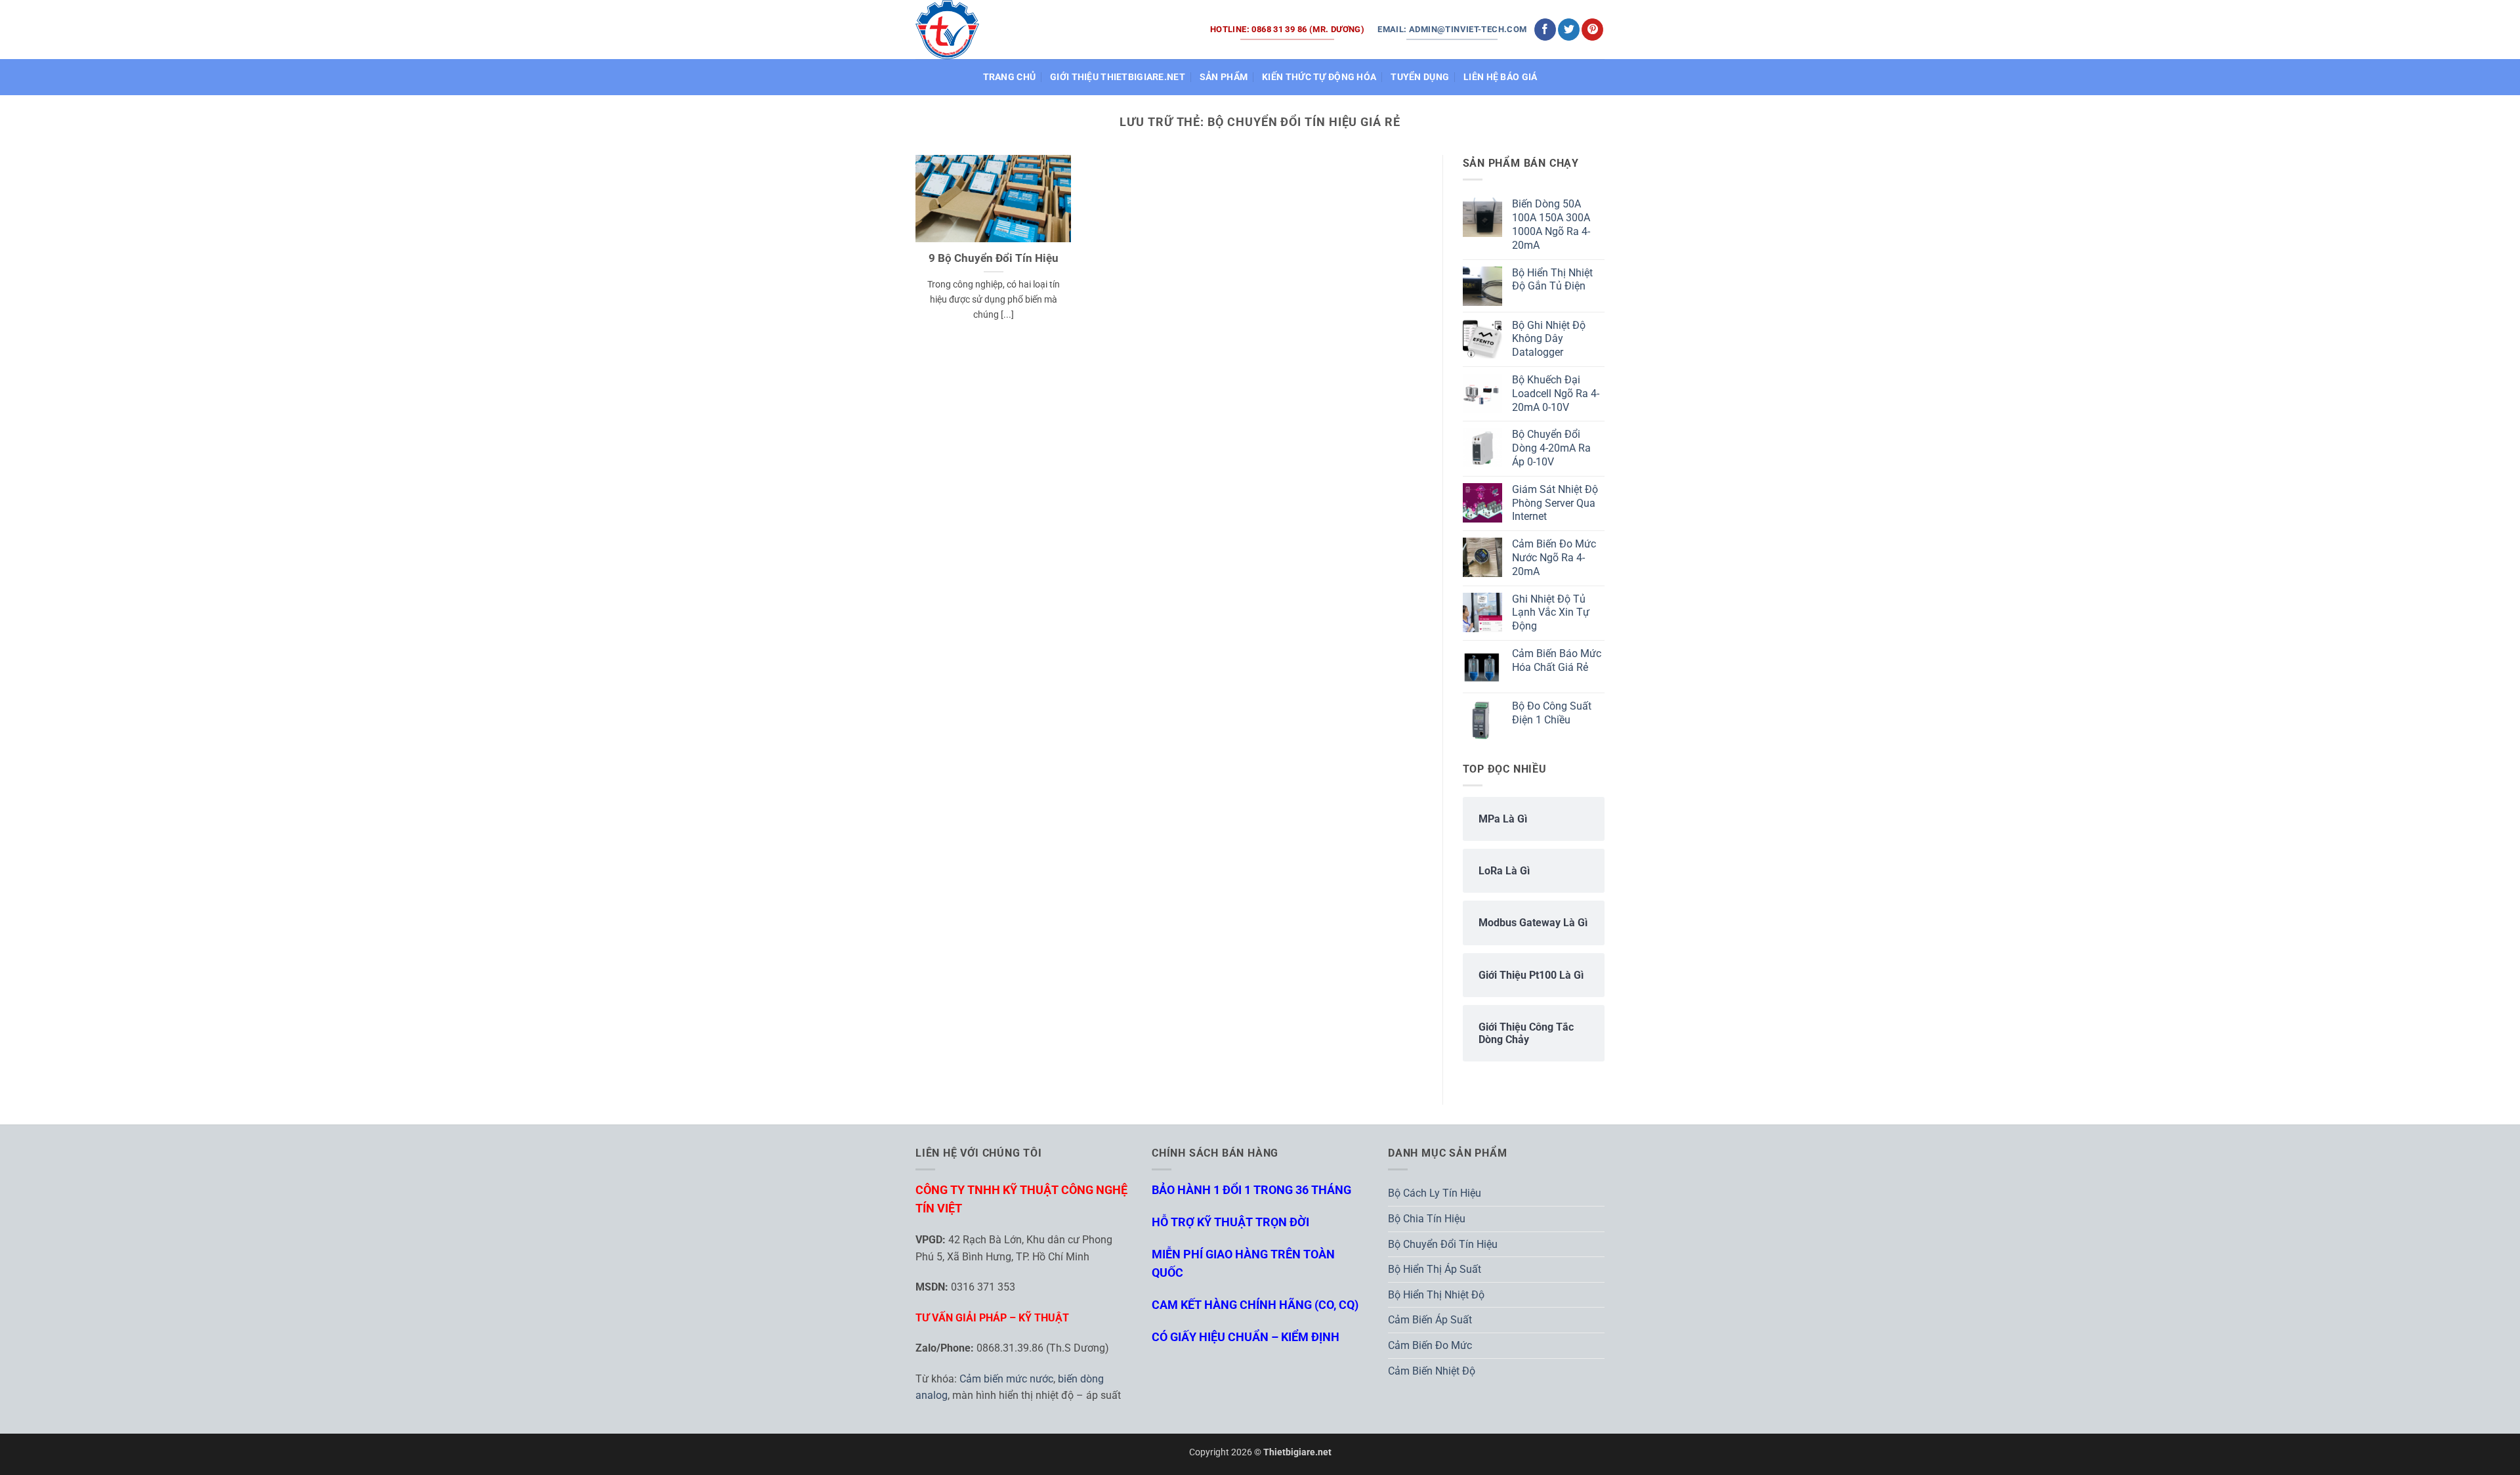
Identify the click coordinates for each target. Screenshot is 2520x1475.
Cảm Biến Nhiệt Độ (1432, 1371)
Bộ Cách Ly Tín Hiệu (1435, 1193)
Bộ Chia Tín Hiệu (1427, 1219)
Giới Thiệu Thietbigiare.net (1118, 77)
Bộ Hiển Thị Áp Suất (1435, 1269)
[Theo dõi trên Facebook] (1545, 30)
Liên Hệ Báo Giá (1500, 77)
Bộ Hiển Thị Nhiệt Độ (1436, 1295)
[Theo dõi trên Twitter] (1569, 30)
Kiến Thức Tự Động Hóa (1319, 77)
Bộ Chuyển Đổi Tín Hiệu (1443, 1244)
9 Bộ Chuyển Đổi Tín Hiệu (994, 258)
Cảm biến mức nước (1006, 1379)
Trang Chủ (1010, 77)
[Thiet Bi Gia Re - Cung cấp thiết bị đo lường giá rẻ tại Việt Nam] (948, 29)
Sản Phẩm (1224, 77)
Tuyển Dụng (1420, 77)
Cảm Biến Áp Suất (1430, 1320)
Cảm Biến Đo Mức (1430, 1345)
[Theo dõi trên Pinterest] (1592, 30)
